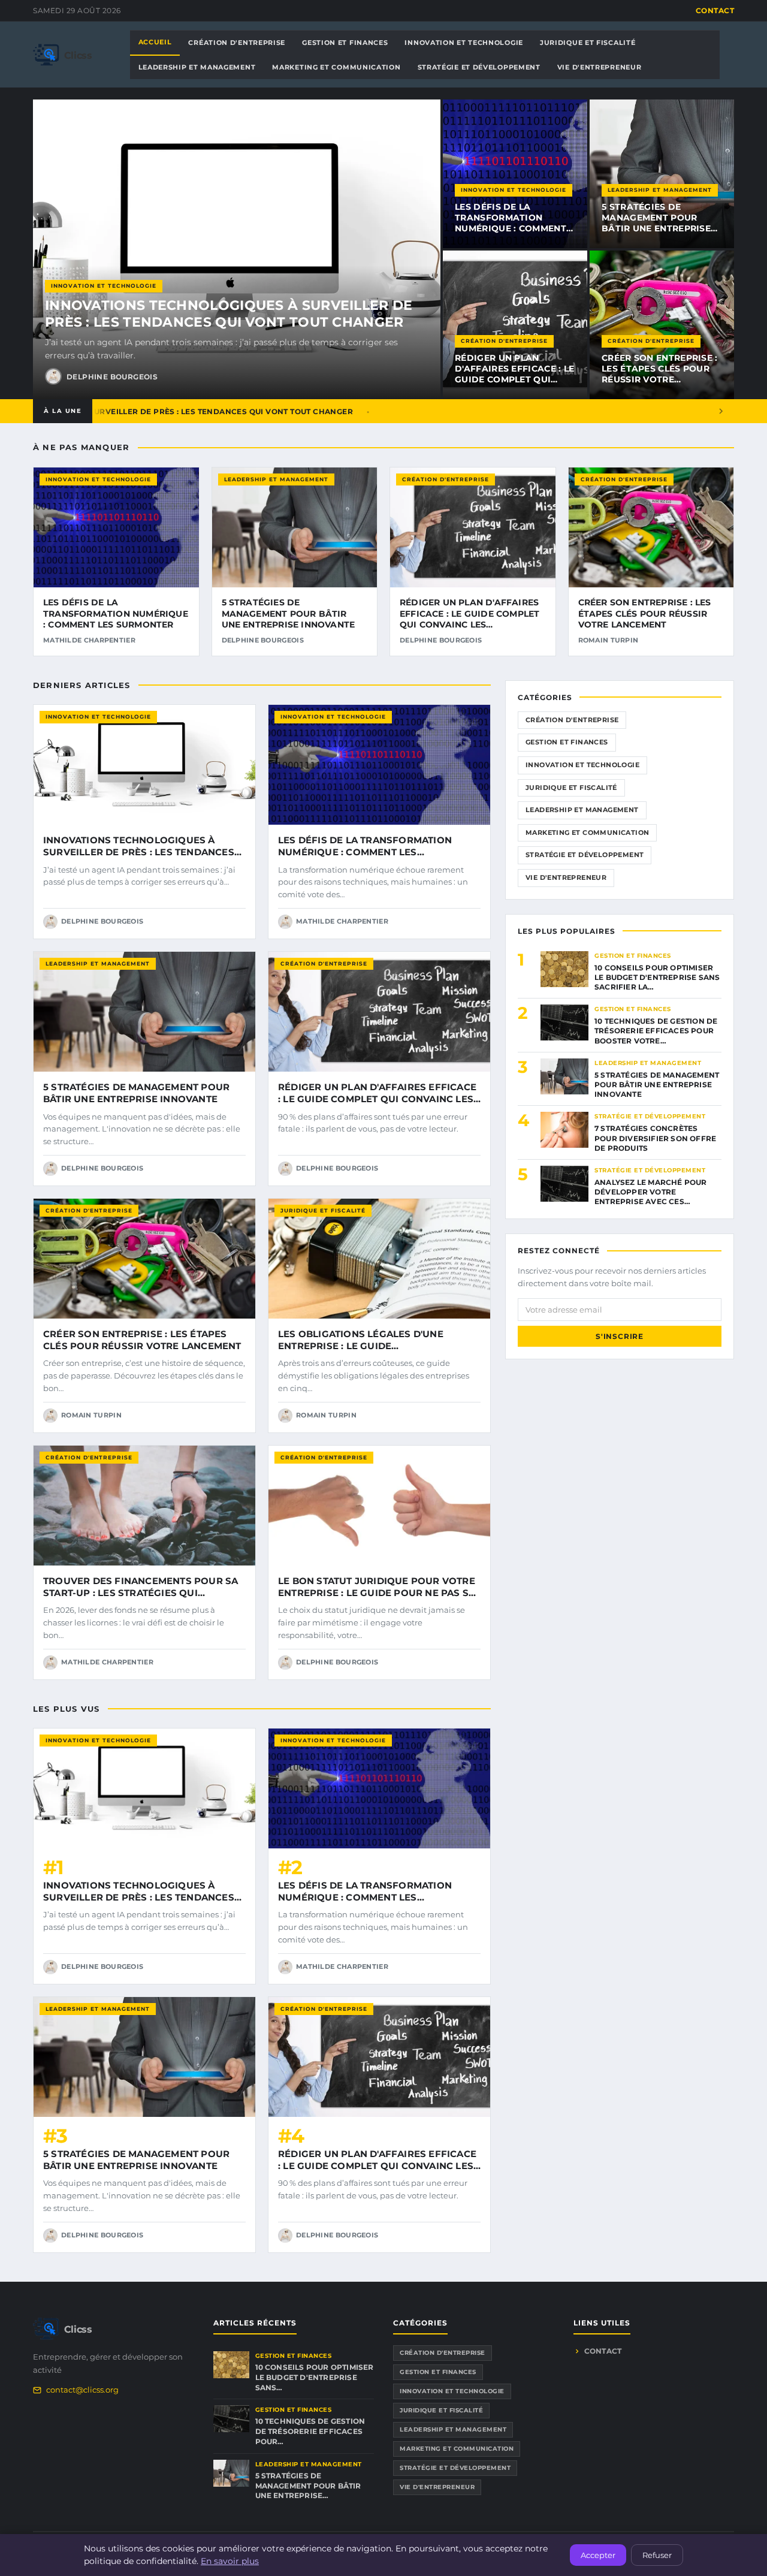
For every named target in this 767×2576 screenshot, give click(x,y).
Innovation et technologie (104, 286)
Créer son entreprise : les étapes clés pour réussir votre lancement (660, 374)
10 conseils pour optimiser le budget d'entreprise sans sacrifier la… (657, 977)
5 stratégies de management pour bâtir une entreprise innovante (656, 223)
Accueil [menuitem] (155, 42)
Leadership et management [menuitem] (197, 67)
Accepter (598, 2555)
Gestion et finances (567, 742)
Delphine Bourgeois (112, 377)
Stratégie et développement (585, 855)
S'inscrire (620, 1336)
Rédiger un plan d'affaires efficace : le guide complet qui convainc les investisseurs (514, 380)
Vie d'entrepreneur (566, 877)
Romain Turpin (609, 640)
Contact (715, 10)
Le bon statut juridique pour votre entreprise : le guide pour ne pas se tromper (377, 1593)
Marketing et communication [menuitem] (336, 67)
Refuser (657, 2555)
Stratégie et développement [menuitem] (479, 67)
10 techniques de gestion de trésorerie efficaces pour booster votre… (656, 1031)
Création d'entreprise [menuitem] (237, 43)
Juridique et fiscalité (323, 1210)
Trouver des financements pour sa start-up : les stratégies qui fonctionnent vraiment (141, 1593)
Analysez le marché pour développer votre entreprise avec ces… (651, 1192)
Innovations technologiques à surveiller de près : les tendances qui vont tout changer (229, 314)
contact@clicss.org (82, 2390)
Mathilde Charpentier (89, 640)
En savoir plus (230, 2561)
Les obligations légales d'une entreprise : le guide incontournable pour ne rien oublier (361, 1352)
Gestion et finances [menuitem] (345, 43)
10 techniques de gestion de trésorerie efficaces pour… (310, 2431)
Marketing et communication (587, 832)
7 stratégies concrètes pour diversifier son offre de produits (655, 1138)
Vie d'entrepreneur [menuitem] (600, 67)
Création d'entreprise (504, 341)
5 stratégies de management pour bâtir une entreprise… (308, 2486)
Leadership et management (660, 190)
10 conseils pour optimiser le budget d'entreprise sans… (315, 2377)
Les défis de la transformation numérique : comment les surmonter (511, 223)
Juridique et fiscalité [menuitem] (588, 43)
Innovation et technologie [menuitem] (464, 43)
